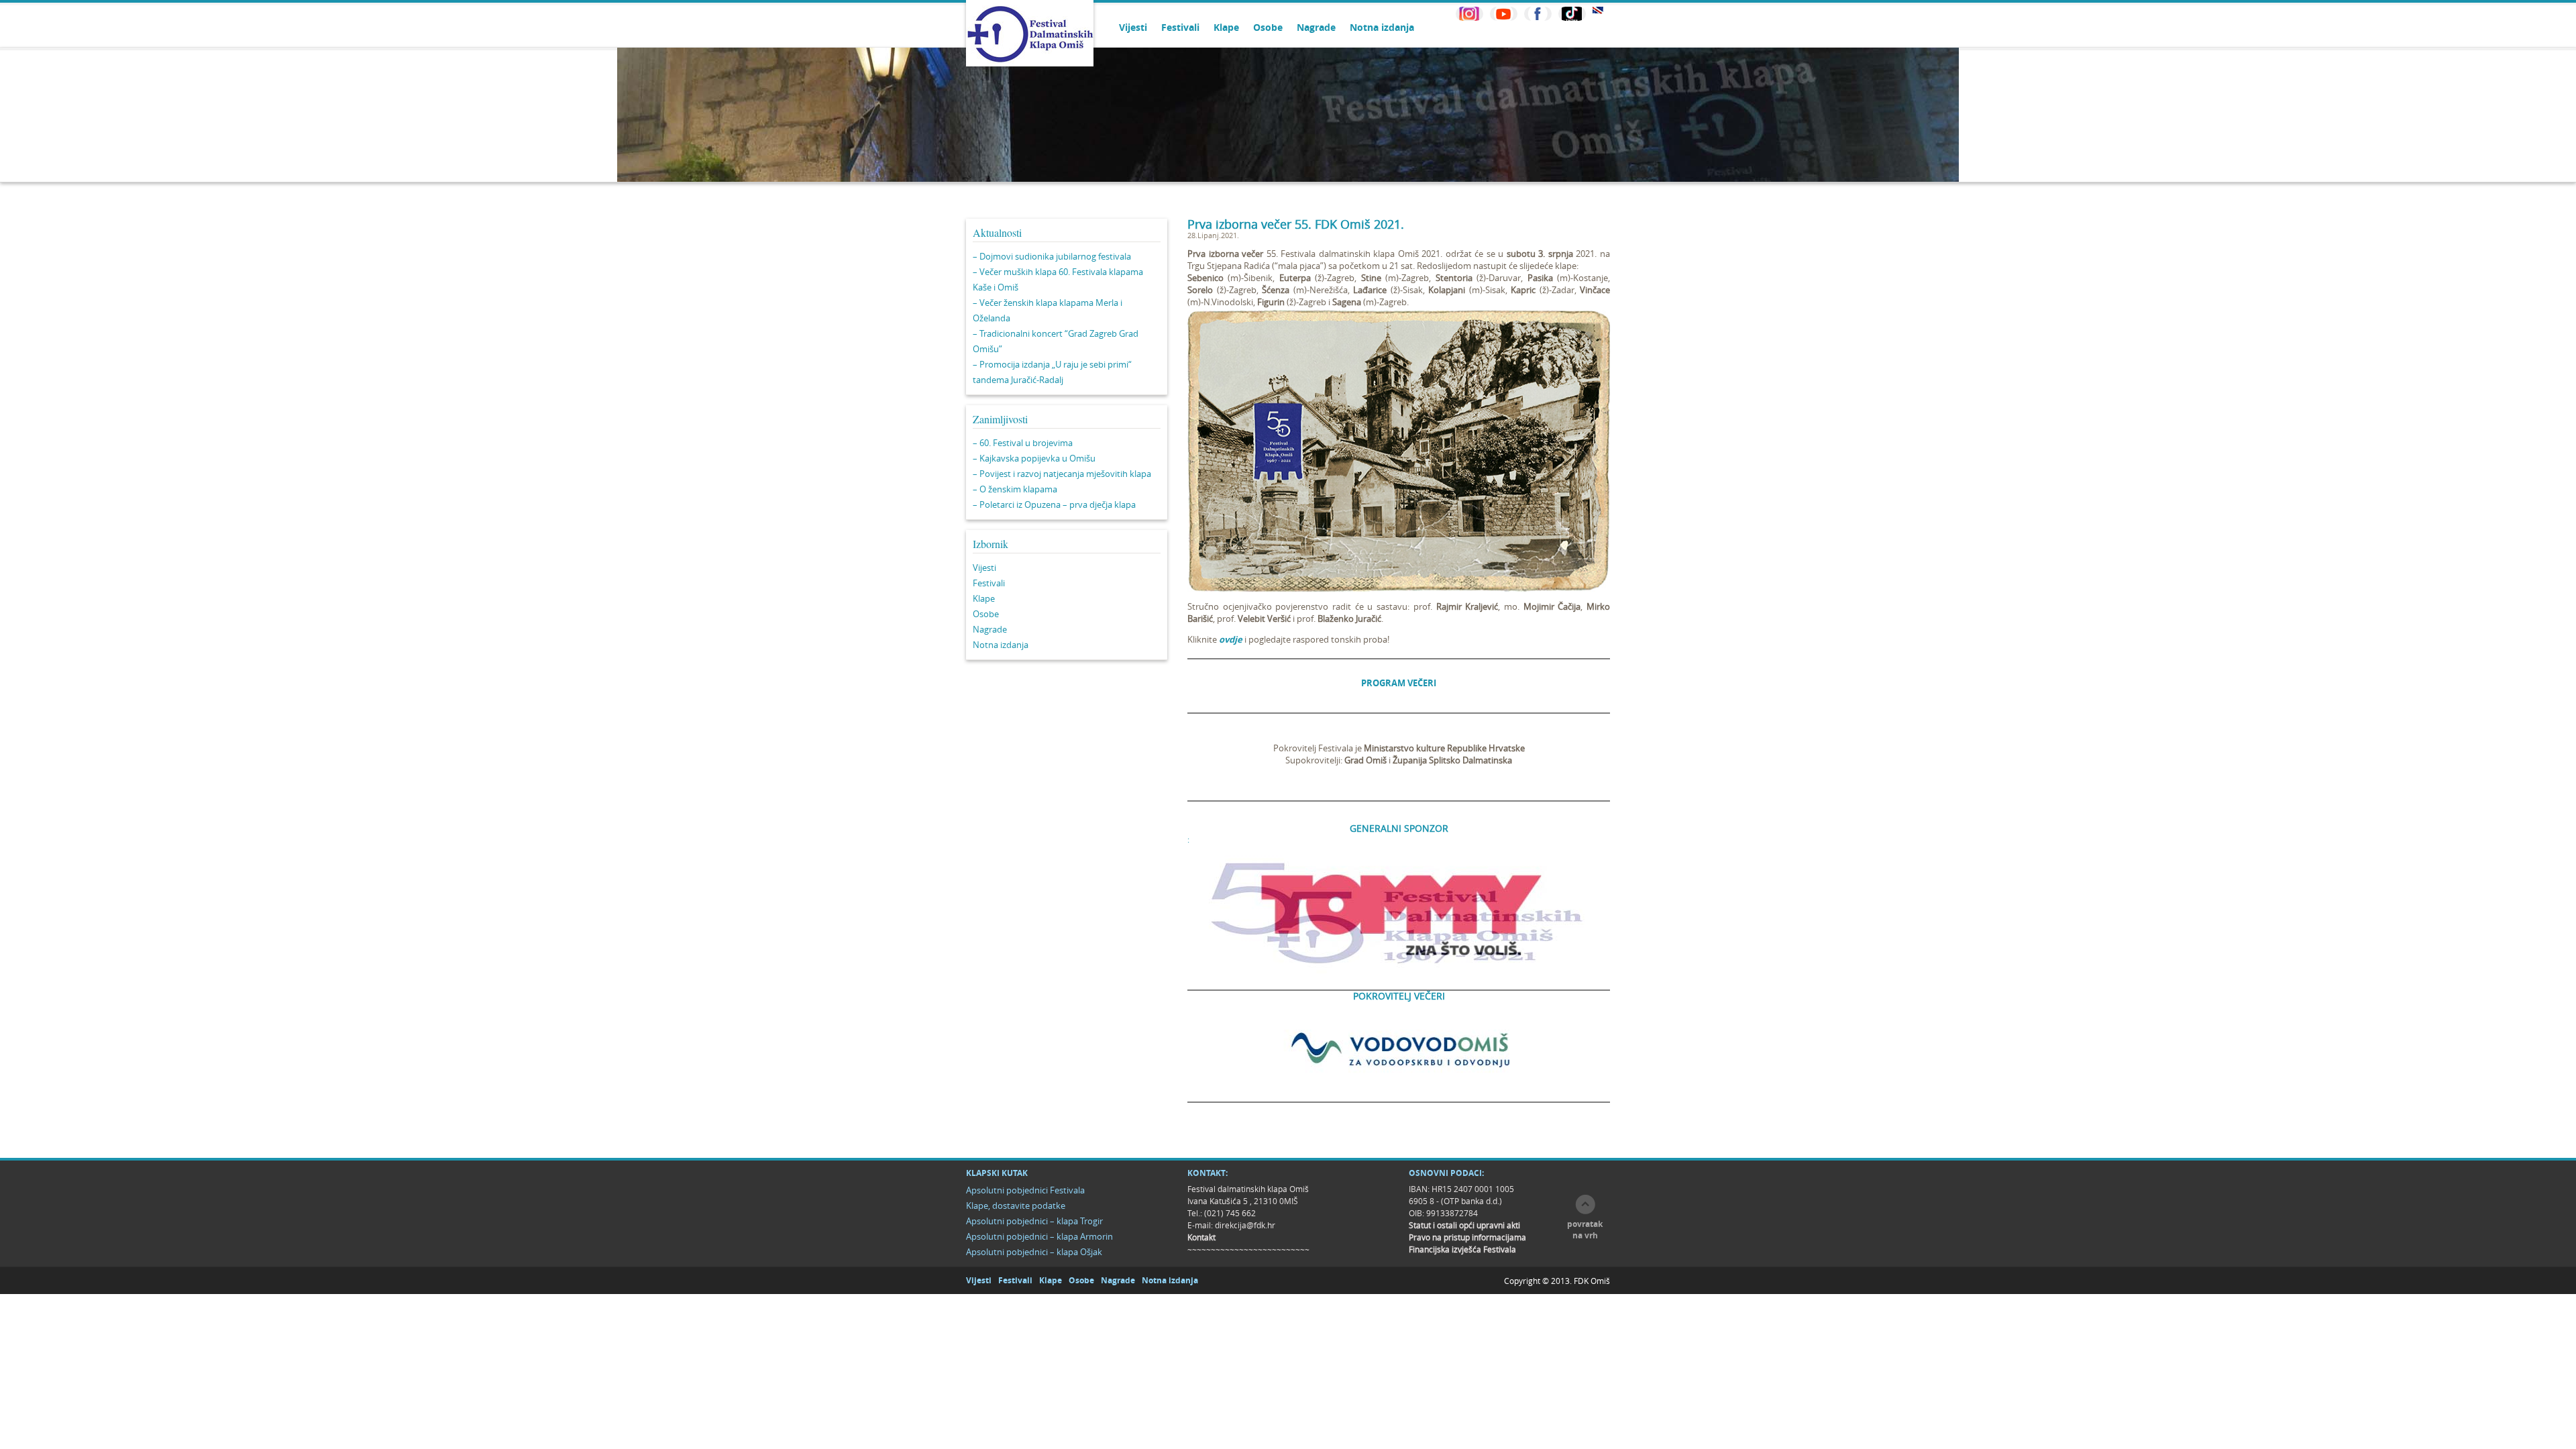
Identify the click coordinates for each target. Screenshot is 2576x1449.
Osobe (1268, 27)
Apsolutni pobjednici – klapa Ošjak (1034, 1252)
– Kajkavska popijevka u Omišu (1034, 458)
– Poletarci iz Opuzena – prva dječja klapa (1054, 504)
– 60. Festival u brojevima (1023, 443)
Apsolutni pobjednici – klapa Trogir (1034, 1221)
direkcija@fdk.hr (1245, 1225)
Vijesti (1133, 27)
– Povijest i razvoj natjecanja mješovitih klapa (1062, 474)
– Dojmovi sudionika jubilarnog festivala (1052, 256)
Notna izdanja (1382, 27)
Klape (1226, 27)
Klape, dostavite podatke (1016, 1205)
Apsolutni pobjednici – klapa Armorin (1039, 1236)
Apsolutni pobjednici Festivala (1025, 1190)
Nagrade (1316, 27)
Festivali (1180, 27)
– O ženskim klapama (1015, 489)
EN (1598, 10)
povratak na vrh (1585, 1230)
